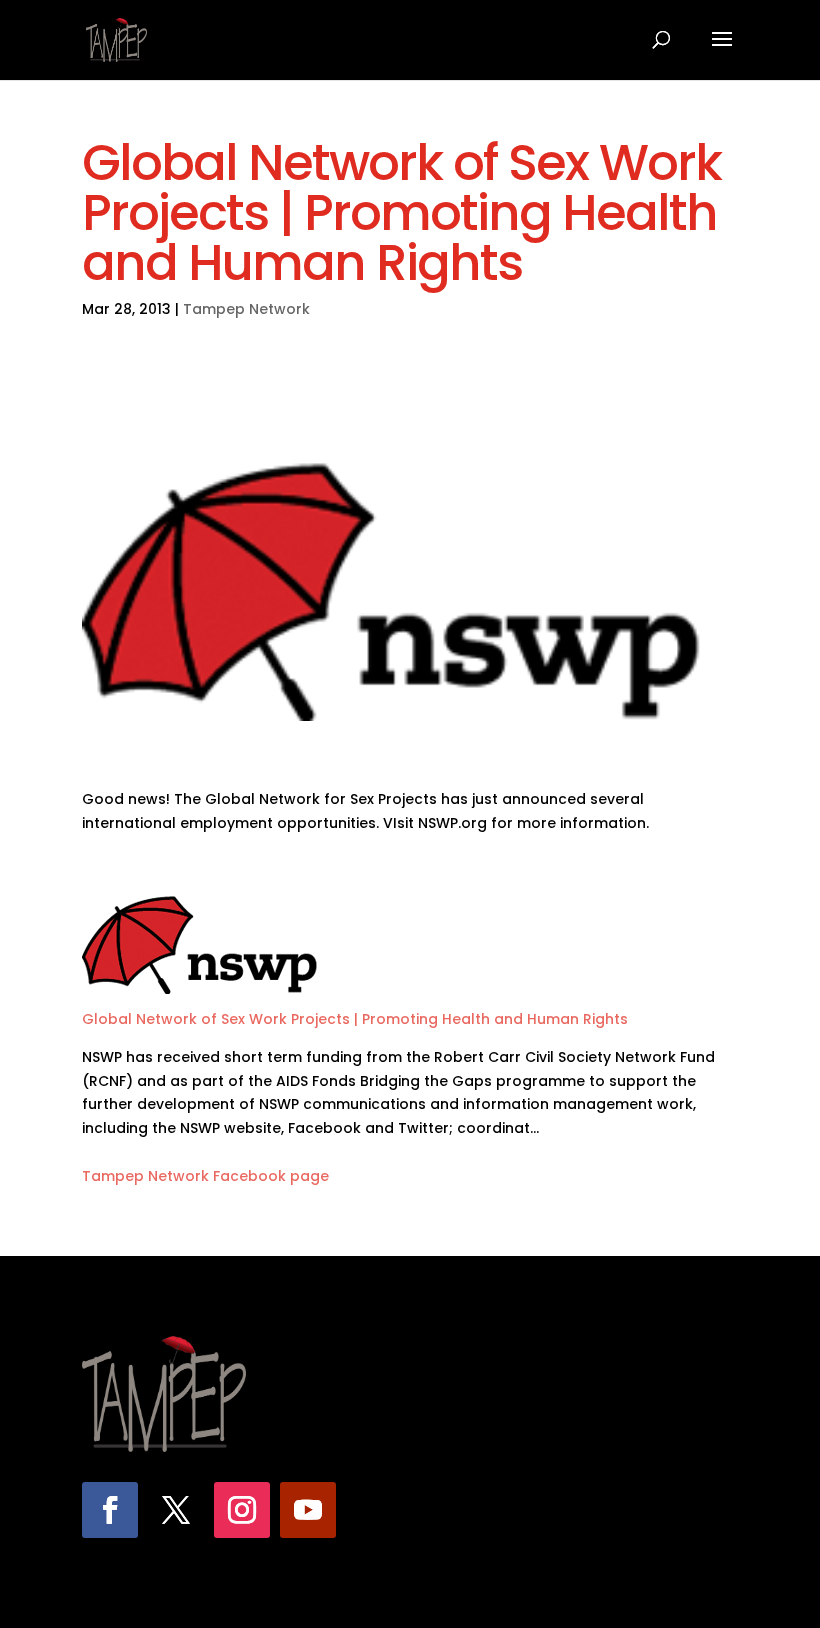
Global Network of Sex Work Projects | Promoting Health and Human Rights (355, 1019)
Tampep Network (246, 309)
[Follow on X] (176, 1510)
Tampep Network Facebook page (205, 1176)
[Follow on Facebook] (110, 1510)
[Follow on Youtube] (308, 1510)
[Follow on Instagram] (242, 1510)
